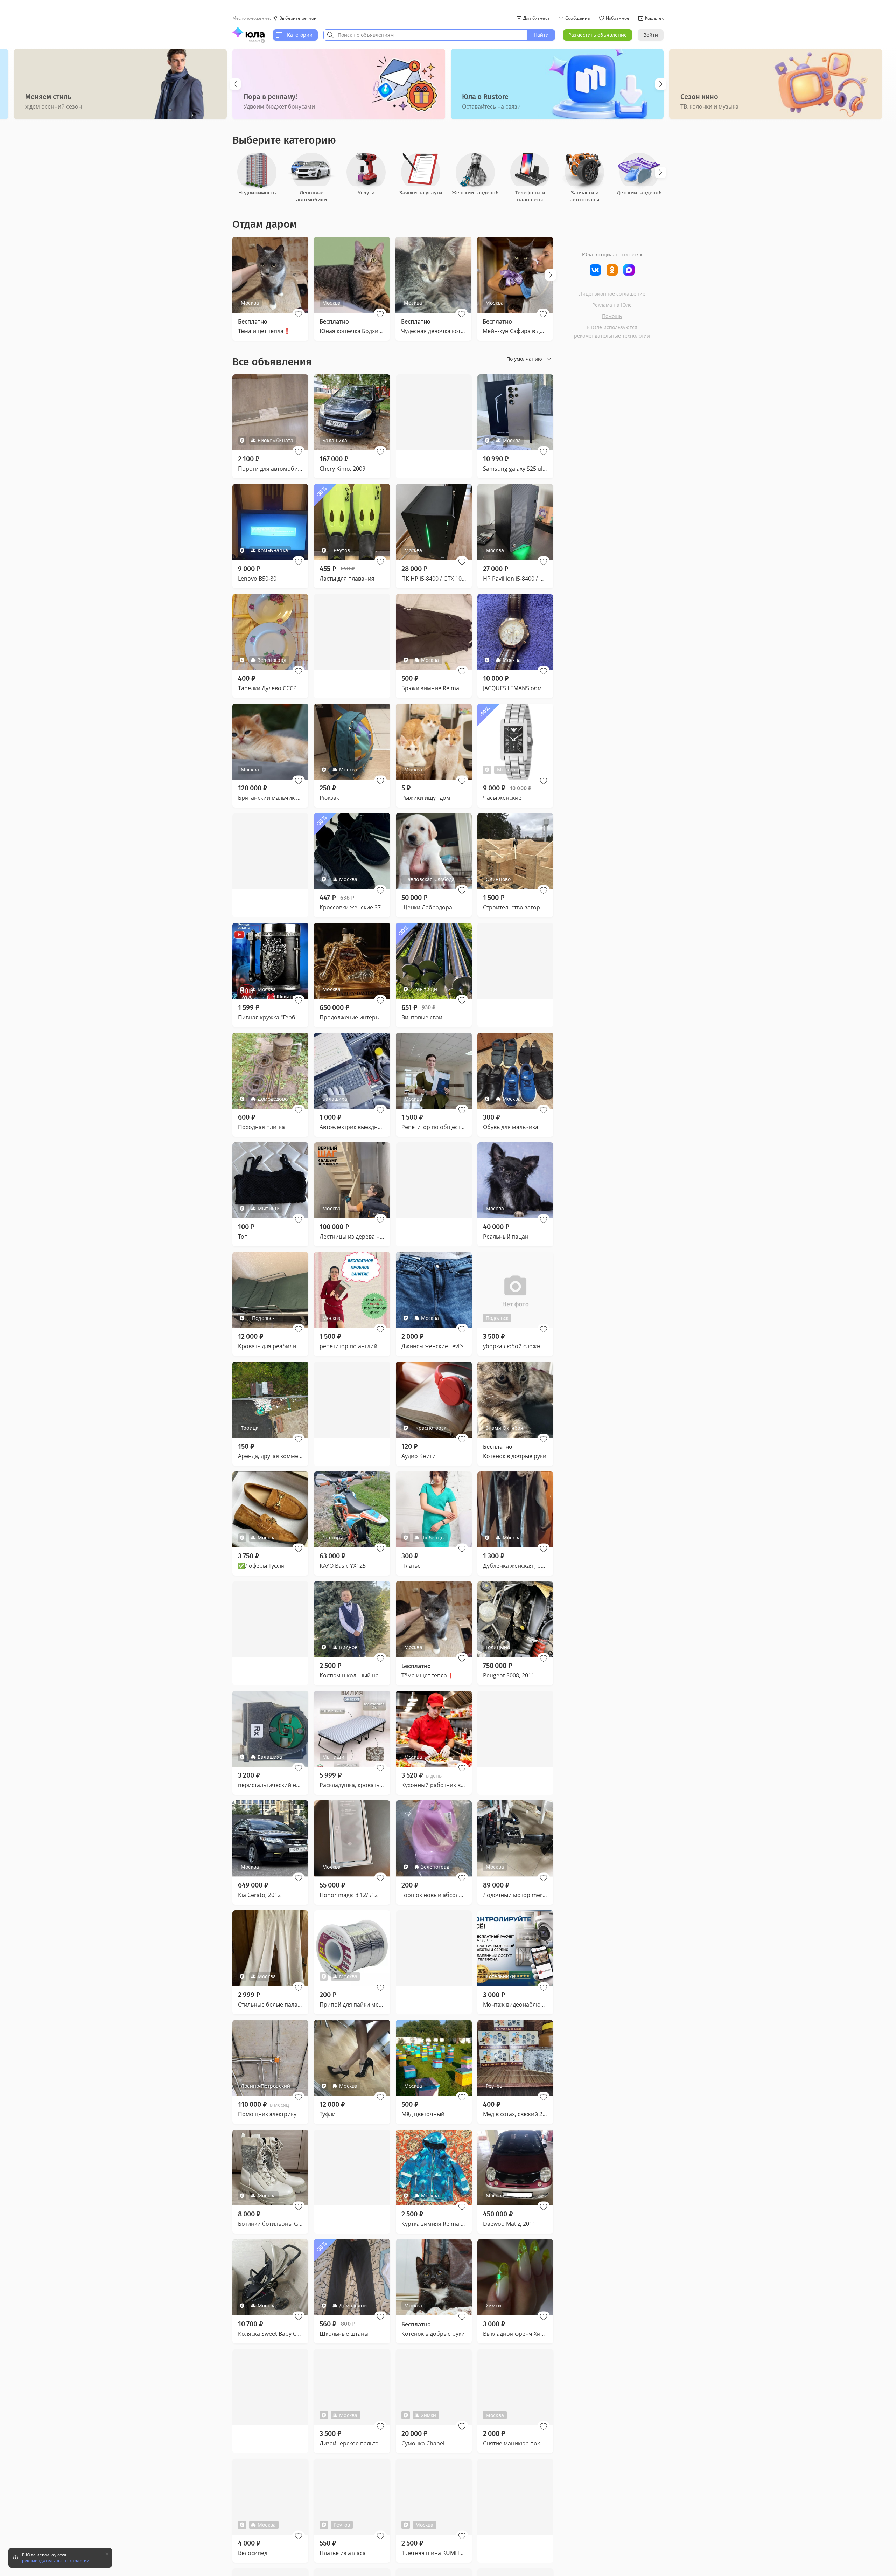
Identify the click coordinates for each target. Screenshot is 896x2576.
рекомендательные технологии (612, 336)
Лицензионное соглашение (612, 294)
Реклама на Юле (612, 305)
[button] (299, 314)
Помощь (612, 316)
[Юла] (248, 32)
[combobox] (425, 35)
